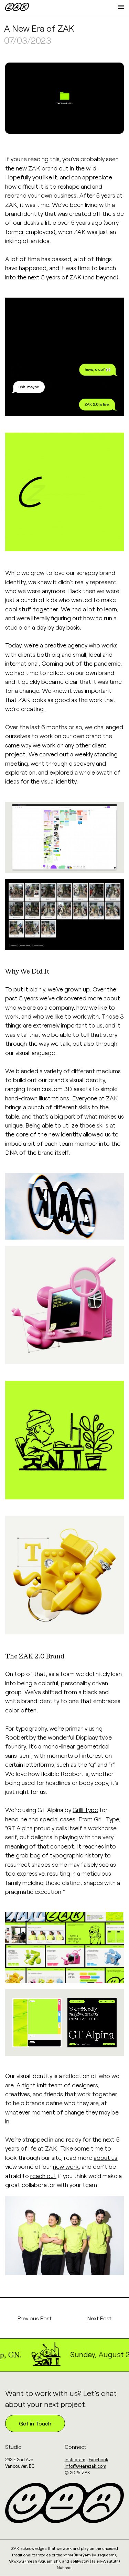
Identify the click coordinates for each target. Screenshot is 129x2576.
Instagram (75, 2460)
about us (105, 2157)
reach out (43, 2176)
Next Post (99, 2318)
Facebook (99, 2460)
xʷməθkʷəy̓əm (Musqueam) (90, 2555)
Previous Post (35, 2318)
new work (66, 2166)
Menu (117, 7)
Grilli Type (85, 1810)
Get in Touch (35, 2423)
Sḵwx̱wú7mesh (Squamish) (35, 2561)
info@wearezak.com (85, 2466)
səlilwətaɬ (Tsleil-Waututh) (95, 2561)
